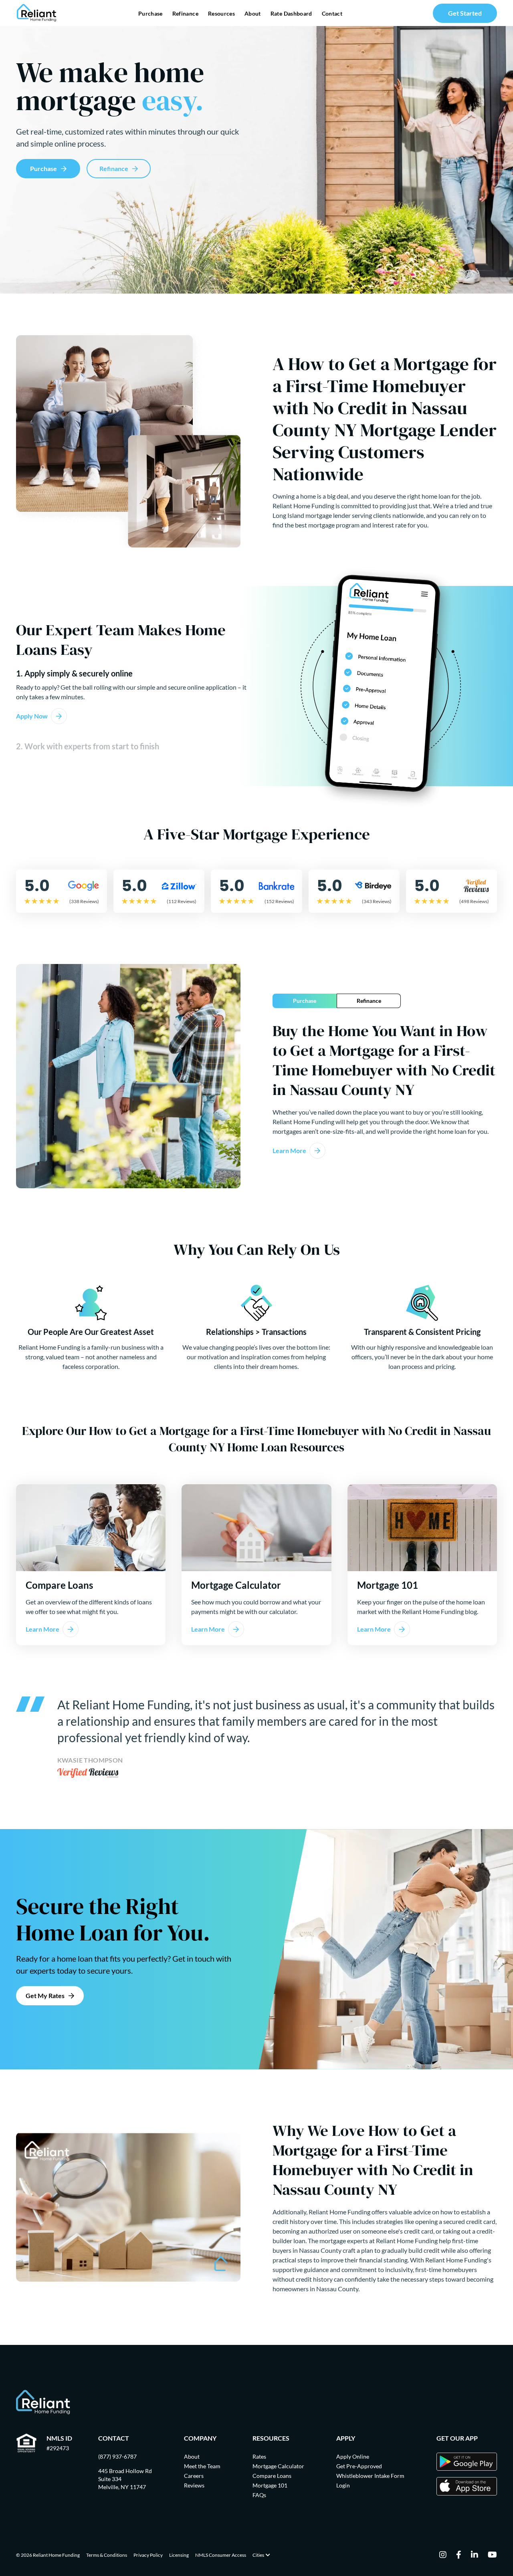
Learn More (289, 1150)
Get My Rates (45, 1995)
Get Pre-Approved (359, 2466)
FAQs (259, 2495)
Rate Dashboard (291, 13)
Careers (194, 2476)
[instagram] (443, 2555)
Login (343, 2485)
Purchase (150, 13)
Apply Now (32, 716)
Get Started (465, 13)
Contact (332, 13)
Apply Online (353, 2456)
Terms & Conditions (107, 2555)
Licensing (179, 2555)
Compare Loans (272, 2476)
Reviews (194, 2485)
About (253, 13)
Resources (221, 13)
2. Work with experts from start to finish (88, 746)
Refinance (185, 13)
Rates (259, 2456)
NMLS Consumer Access (221, 2555)
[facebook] (459, 2555)
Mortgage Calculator (278, 2466)
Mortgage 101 (270, 2485)
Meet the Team (202, 2466)
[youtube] (492, 2555)
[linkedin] (475, 2555)
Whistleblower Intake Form (370, 2476)
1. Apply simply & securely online (74, 673)
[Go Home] (37, 13)
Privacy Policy (148, 2555)
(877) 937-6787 (117, 2456)
